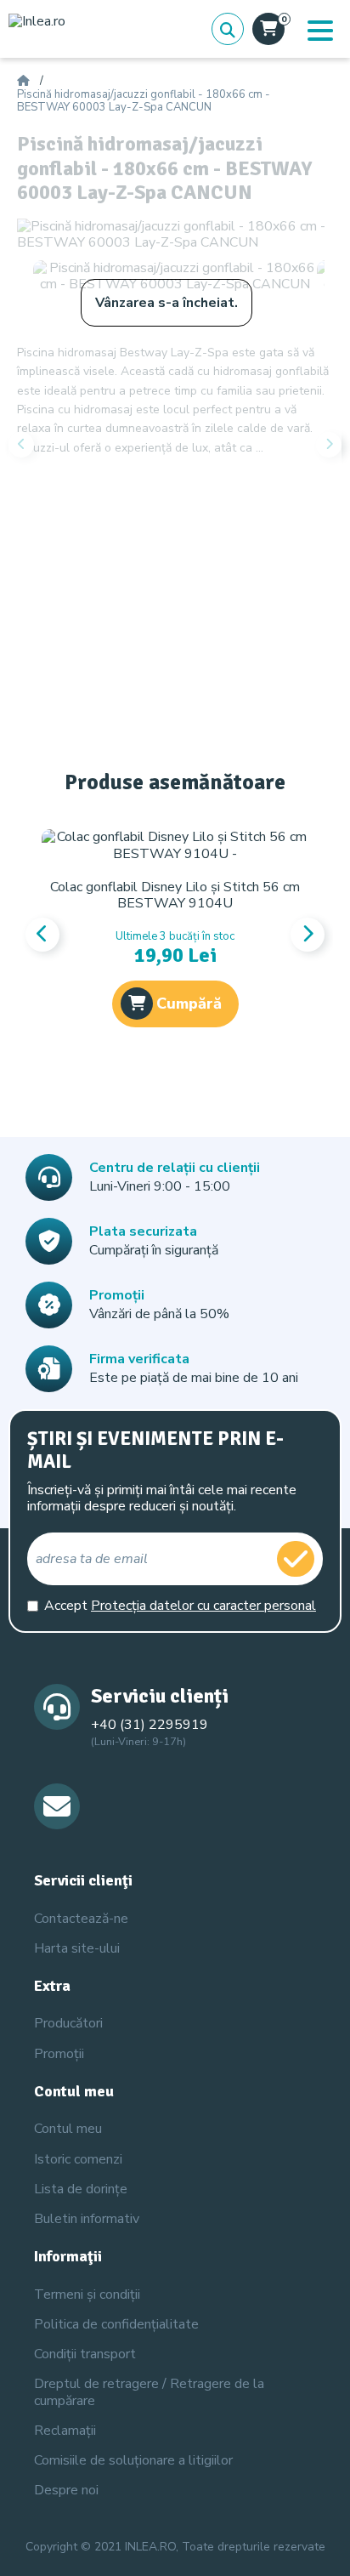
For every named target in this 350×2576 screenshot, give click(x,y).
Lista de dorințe (81, 2189)
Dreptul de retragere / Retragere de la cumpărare (149, 2392)
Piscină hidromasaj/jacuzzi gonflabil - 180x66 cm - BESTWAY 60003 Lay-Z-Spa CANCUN (144, 102)
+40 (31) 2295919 (150, 1725)
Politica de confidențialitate (116, 2324)
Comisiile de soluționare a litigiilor (133, 2460)
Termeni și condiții (87, 2295)
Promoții (59, 2054)
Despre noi (66, 2490)
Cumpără (189, 1004)
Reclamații (65, 2431)
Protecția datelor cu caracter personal (203, 1606)
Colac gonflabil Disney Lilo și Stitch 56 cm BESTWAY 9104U (175, 895)
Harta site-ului (77, 1948)
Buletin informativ (87, 2219)
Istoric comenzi (78, 2159)
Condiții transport (85, 2354)
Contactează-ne (81, 1919)
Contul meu (68, 2129)
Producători (68, 2023)
